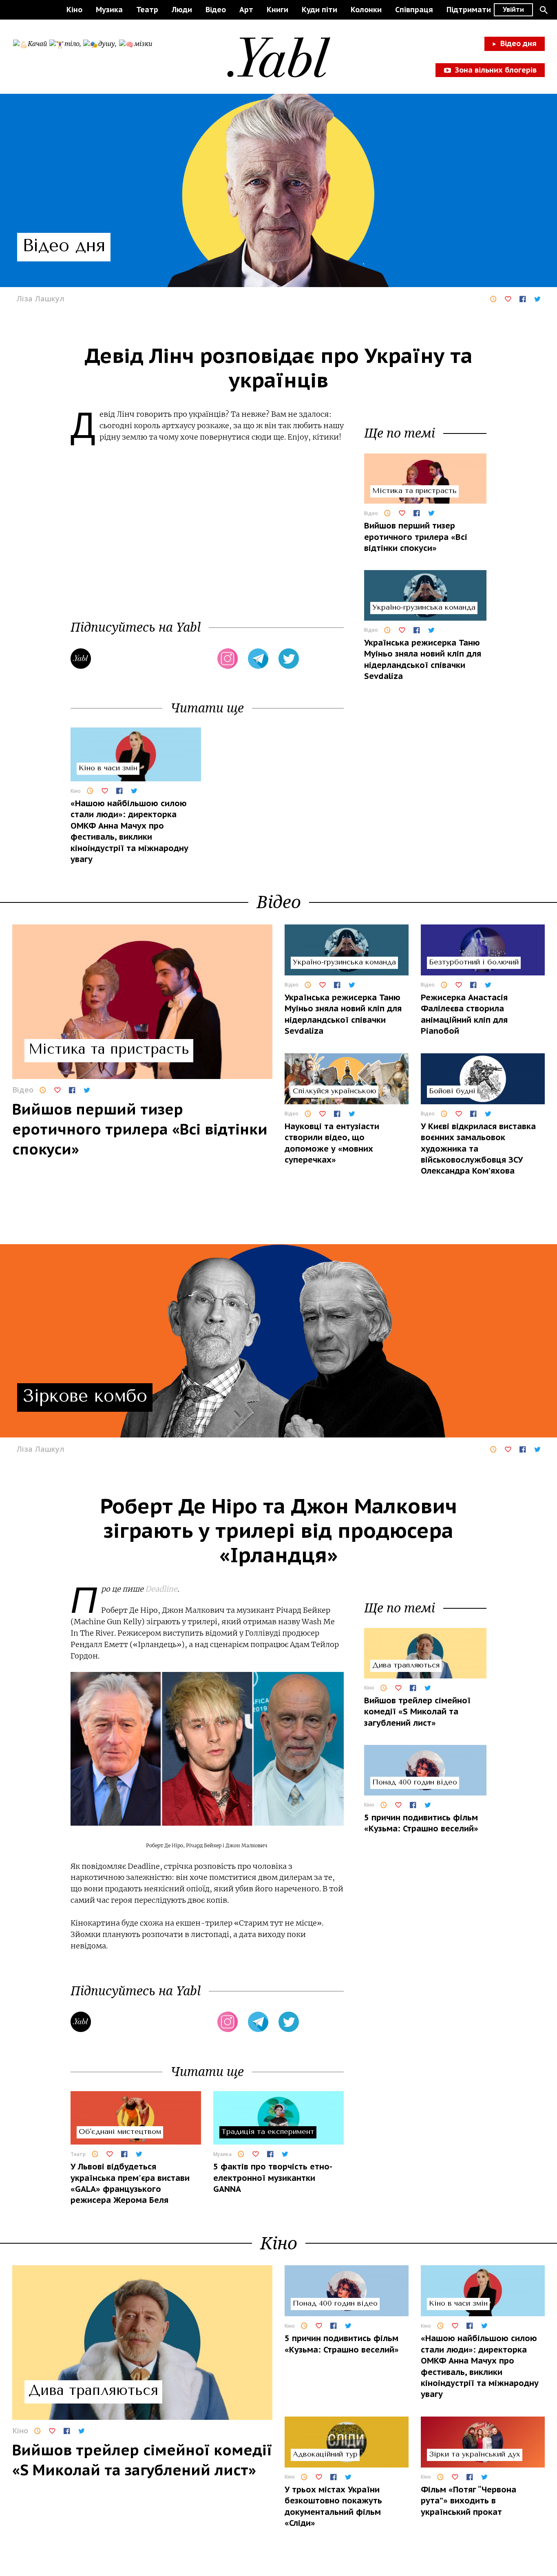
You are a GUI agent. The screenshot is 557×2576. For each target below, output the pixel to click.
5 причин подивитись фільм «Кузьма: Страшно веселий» (421, 1823)
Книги (277, 10)
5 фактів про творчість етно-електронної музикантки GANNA (273, 2178)
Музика (109, 10)
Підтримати (469, 10)
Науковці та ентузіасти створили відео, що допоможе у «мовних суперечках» (332, 1143)
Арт (246, 10)
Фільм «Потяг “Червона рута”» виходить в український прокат (469, 2501)
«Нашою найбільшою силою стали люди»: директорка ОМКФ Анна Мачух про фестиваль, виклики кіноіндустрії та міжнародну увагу (129, 831)
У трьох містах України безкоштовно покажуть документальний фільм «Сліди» (333, 2506)
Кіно (74, 10)
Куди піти (319, 10)
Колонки (366, 10)
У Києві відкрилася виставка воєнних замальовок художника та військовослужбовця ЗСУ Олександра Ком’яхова (478, 1149)
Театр (147, 10)
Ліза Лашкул (40, 299)
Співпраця (414, 10)
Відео (216, 10)
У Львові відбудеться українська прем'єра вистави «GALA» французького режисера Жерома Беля (130, 2183)
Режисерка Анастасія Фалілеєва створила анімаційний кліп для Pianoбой (464, 1014)
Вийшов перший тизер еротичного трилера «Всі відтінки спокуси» (416, 537)
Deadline (161, 1589)
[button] (544, 10)
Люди (182, 10)
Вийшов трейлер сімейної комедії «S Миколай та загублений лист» (417, 1712)
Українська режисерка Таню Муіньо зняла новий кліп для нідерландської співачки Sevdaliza (423, 659)
